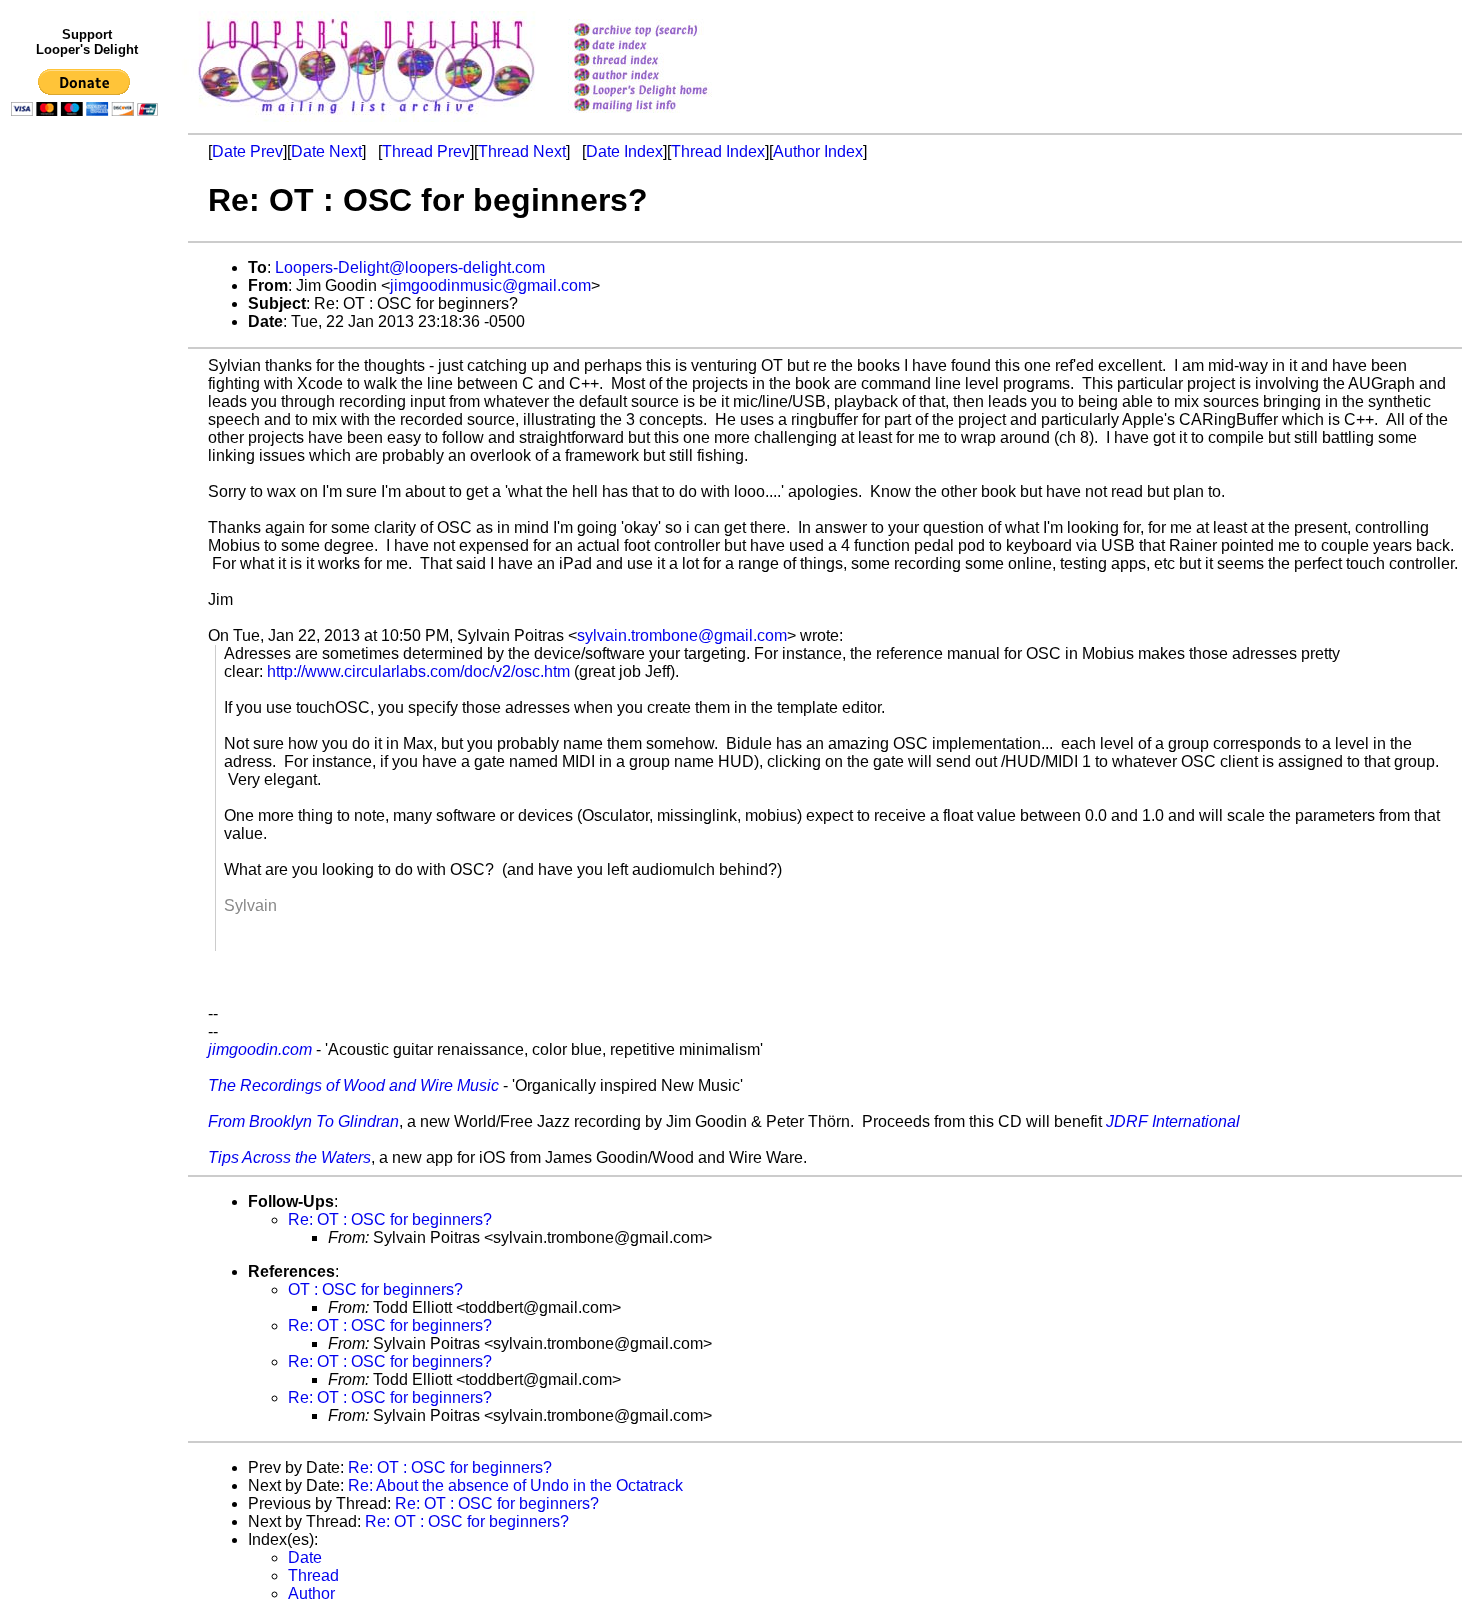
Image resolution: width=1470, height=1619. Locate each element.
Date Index (624, 151)
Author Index (818, 151)
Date (305, 1557)
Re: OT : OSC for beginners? (390, 1219)
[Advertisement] (88, 537)
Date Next (326, 151)
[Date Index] (666, 46)
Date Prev (247, 151)
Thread (313, 1575)
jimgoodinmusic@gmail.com (490, 285)
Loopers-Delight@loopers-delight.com (410, 267)
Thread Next (522, 151)
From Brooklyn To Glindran (303, 1121)
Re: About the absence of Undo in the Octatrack (515, 1485)
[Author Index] (666, 76)
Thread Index (718, 151)
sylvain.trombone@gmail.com (682, 635)
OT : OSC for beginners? (375, 1289)
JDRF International (1173, 1121)
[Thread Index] (666, 61)
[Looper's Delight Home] (666, 91)
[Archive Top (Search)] (666, 31)
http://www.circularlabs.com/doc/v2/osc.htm (418, 671)
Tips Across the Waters (289, 1157)
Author (311, 1593)
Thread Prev (426, 151)
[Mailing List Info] (666, 116)
